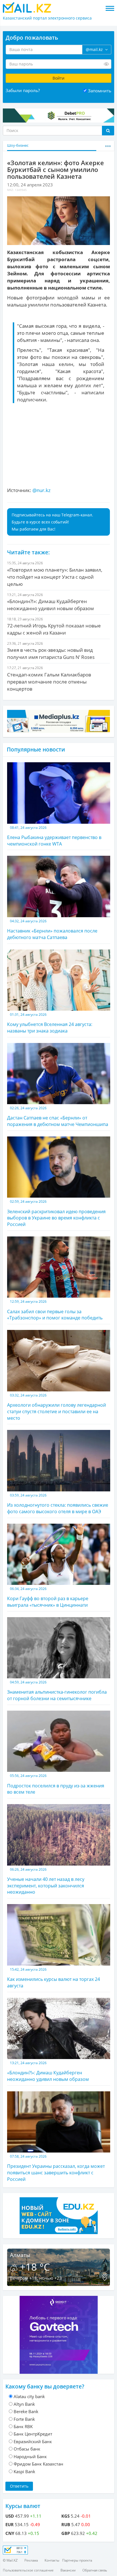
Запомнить (100, 91)
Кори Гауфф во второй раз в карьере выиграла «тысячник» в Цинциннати (48, 1597)
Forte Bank (24, 2419)
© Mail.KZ (10, 2560)
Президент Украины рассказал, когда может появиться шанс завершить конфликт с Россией (56, 2168)
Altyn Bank (24, 2404)
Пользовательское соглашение (28, 2570)
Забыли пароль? (23, 90)
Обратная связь (95, 2570)
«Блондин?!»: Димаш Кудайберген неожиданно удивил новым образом (48, 2071)
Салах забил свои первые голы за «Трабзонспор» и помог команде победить (55, 1310)
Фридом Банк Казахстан (38, 2464)
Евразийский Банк (33, 2441)
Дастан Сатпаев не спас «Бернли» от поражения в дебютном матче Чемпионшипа (58, 1116)
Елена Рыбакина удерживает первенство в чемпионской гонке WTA (54, 836)
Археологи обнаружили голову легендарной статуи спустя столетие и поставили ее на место (57, 1407)
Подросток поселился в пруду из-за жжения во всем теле (56, 1784)
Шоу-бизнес (18, 145)
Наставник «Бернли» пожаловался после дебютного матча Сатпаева (52, 930)
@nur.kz (41, 490)
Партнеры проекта (77, 2560)
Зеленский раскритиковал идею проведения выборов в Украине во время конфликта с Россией (56, 1213)
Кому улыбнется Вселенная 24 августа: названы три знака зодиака (50, 1023)
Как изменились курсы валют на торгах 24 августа (54, 1978)
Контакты (52, 2560)
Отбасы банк (27, 2449)
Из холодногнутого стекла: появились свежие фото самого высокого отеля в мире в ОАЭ (58, 1504)
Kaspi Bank (24, 2471)
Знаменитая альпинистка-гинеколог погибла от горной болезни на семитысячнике (57, 1691)
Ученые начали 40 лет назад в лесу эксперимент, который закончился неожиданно (46, 1881)
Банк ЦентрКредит (33, 2434)
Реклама (31, 2560)
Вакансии (68, 2570)
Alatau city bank (29, 2396)
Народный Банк (30, 2456)
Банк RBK (23, 2426)
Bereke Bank (26, 2411)
